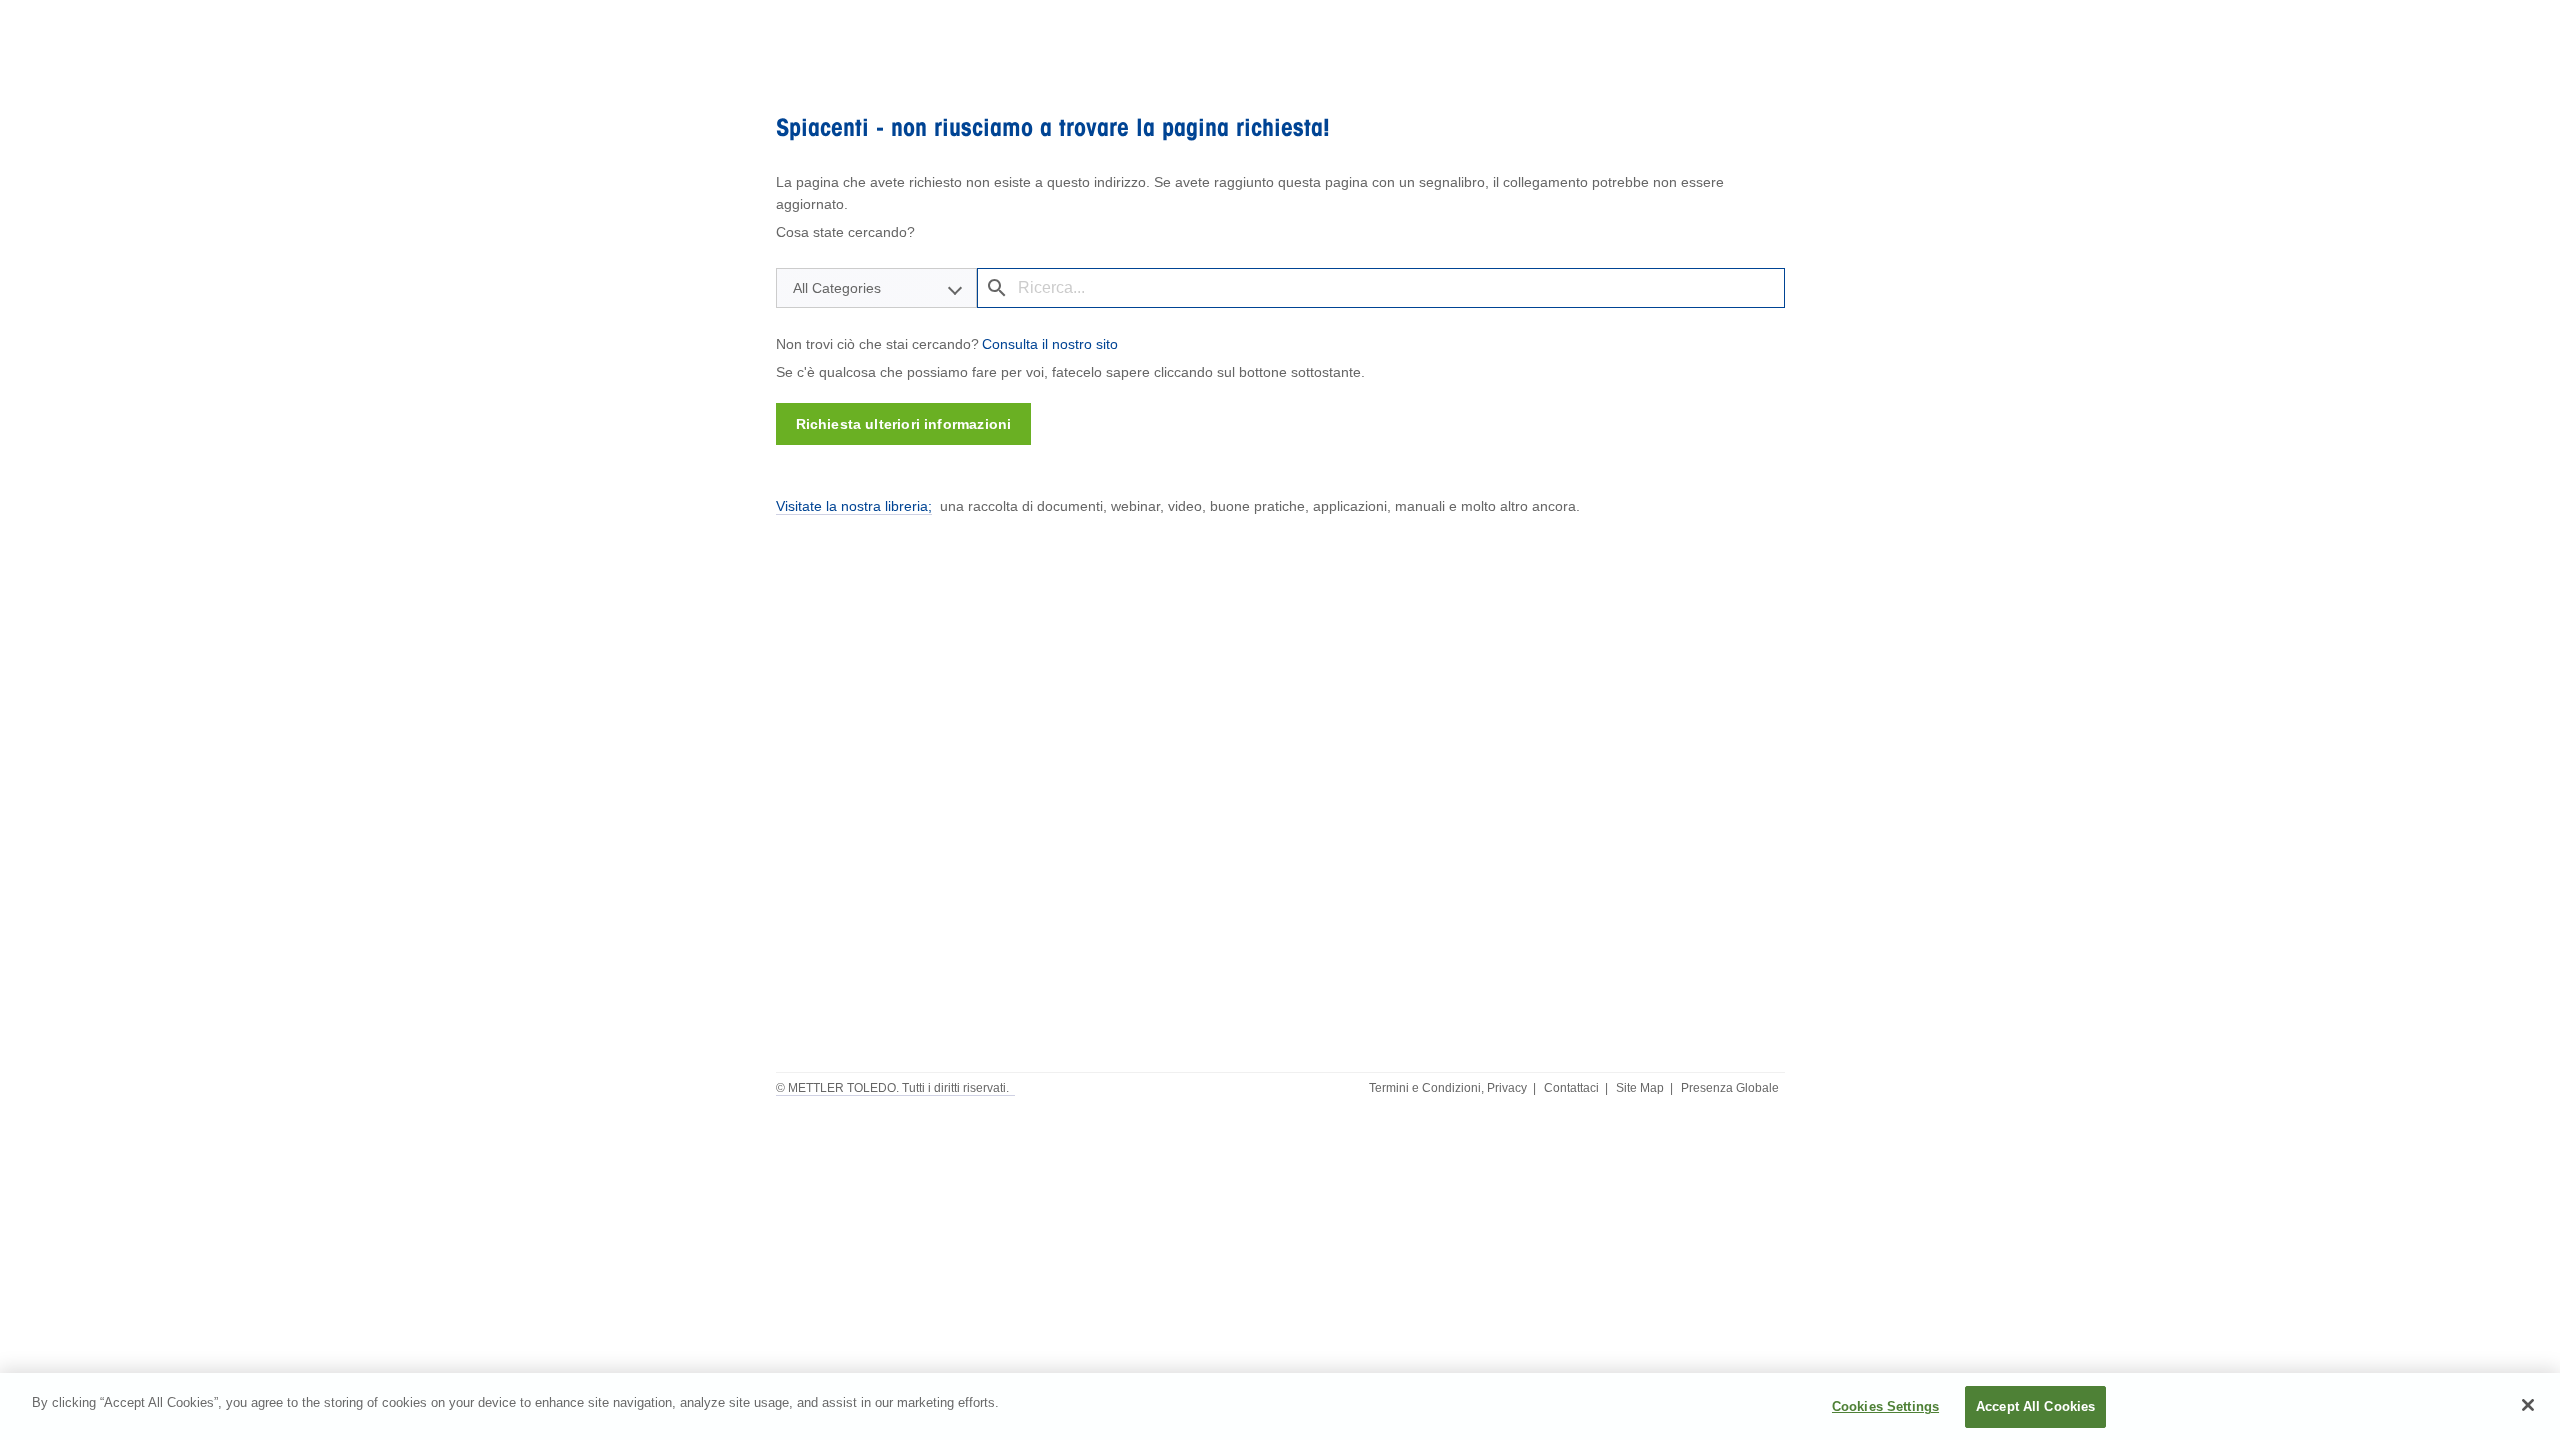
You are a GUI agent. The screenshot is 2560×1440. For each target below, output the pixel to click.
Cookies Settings (1885, 1406)
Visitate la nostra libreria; (854, 506)
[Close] (2528, 1405)
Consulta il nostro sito (1050, 344)
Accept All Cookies (2035, 1406)
